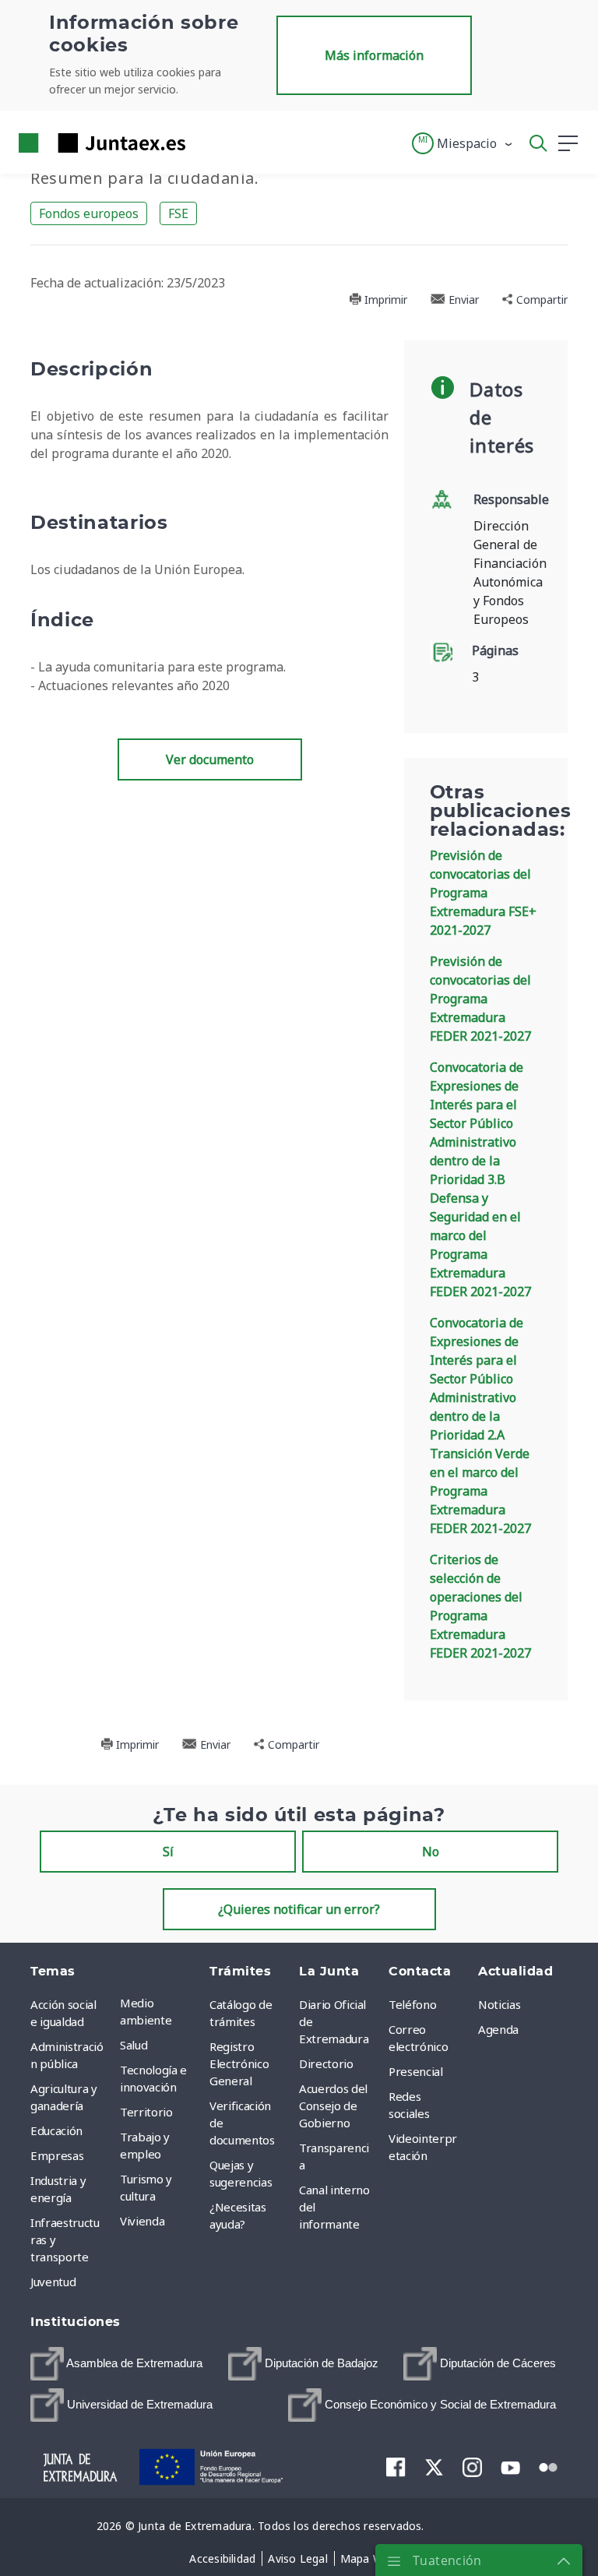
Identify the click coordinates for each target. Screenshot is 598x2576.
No (431, 1852)
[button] (463, 143)
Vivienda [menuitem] (142, 2221)
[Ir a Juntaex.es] (97, 143)
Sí (168, 1852)
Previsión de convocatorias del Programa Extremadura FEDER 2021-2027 (480, 999)
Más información (374, 55)
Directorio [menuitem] (326, 2063)
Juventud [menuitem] (53, 2282)
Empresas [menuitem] (57, 2155)
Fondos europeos (89, 213)
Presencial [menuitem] (416, 2071)
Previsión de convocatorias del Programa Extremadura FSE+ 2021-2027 (483, 893)
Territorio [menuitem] (146, 2112)
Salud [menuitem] (134, 2045)
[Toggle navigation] (207, 143)
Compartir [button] (540, 300)
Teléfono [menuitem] (412, 2004)
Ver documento (210, 759)
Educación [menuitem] (56, 2130)
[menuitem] (116, 2364)
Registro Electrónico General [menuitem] (239, 2063)
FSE (178, 213)
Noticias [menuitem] (499, 2004)
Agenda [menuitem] (498, 2029)
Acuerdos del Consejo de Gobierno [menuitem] (333, 2106)
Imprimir (384, 300)
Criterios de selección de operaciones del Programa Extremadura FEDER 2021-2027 (480, 1606)
